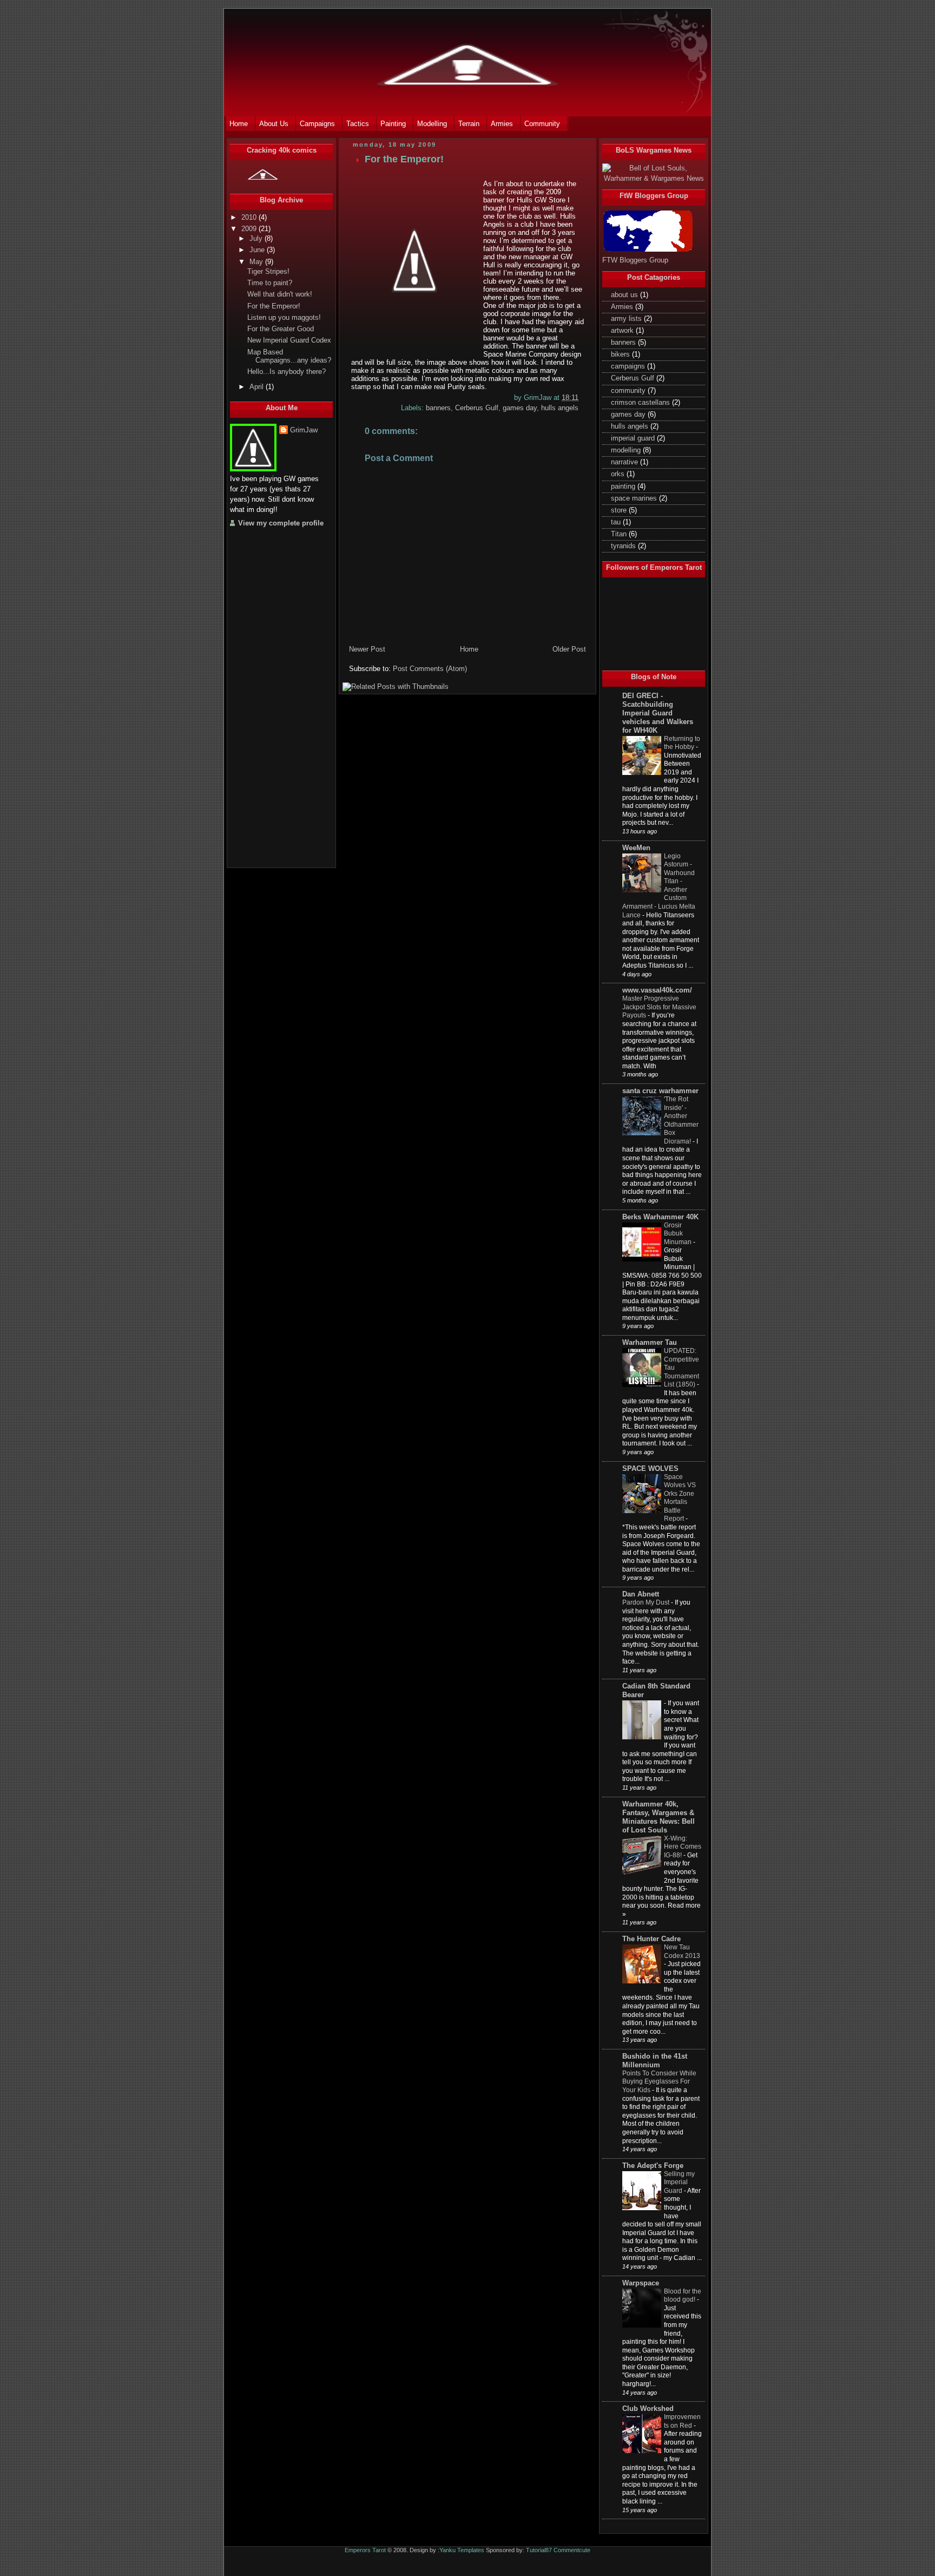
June (258, 250)
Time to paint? (270, 283)
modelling (627, 450)
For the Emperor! (274, 306)
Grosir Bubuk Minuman (678, 1234)
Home (469, 649)
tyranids (624, 546)
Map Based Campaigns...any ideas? (289, 356)
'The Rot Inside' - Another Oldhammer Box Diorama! (681, 1120)
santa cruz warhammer (660, 1091)
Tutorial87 (539, 2550)
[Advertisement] (273, 696)
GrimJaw (304, 430)
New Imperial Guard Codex (289, 340)
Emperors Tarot (365, 2550)
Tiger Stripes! (268, 272)
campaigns (629, 366)
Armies (623, 307)
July (257, 239)
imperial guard (634, 438)
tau (617, 522)
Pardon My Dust (646, 1602)
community (629, 391)
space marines (635, 498)
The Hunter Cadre (651, 1939)
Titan (620, 534)
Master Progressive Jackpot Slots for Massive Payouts (659, 1007)
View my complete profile (281, 523)
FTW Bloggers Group (635, 260)
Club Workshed (648, 2409)
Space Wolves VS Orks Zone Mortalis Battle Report (680, 1498)
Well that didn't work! (280, 294)
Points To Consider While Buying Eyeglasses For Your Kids (659, 2082)
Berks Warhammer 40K (660, 1217)
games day (520, 408)
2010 (250, 218)
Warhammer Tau (650, 1343)
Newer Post (367, 649)
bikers (621, 354)
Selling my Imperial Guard (679, 2182)
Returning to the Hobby (682, 743)
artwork (623, 331)
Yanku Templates (462, 2550)
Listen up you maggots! (284, 318)
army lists (627, 319)
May (257, 262)
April (258, 387)
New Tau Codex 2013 (682, 1951)
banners (438, 408)
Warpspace (641, 2283)
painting (624, 487)
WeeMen (636, 848)
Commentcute (572, 2550)
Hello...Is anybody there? (287, 372)
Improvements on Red (682, 2421)
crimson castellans (641, 403)
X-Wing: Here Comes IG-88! (683, 1847)
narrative (625, 462)
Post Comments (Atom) (430, 669)
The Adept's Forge (653, 2166)
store (620, 510)
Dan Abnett (641, 1594)
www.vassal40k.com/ (657, 990)
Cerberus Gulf (477, 408)
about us (625, 295)
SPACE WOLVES (650, 1469)
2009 (250, 229)
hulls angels (560, 408)
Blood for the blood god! (683, 2296)
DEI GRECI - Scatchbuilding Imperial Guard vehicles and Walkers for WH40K (658, 713)
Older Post (569, 649)
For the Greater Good (281, 329)
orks (619, 474)
